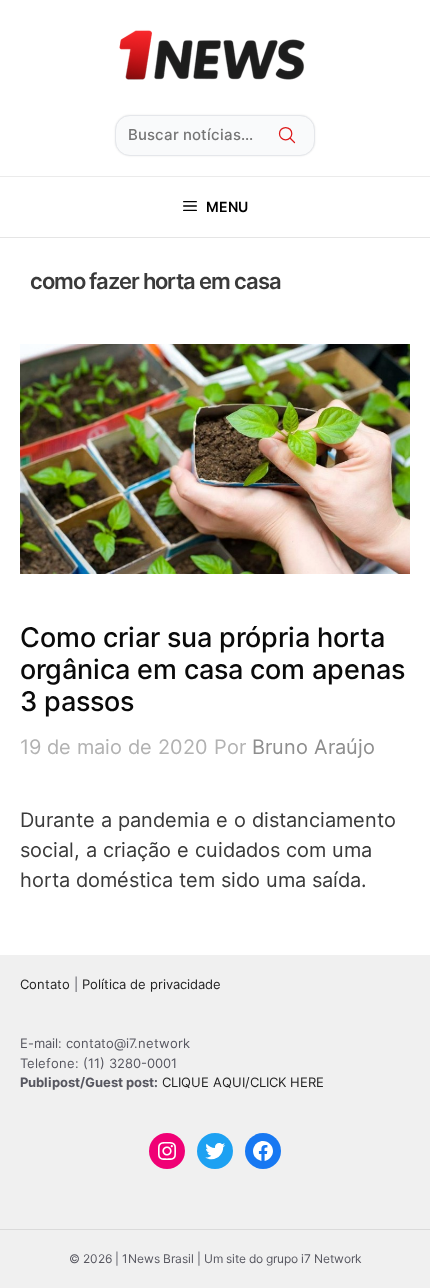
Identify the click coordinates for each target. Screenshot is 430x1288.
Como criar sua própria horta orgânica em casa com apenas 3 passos (212, 670)
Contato (45, 984)
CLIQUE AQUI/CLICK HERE (243, 1082)
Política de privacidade (151, 984)
